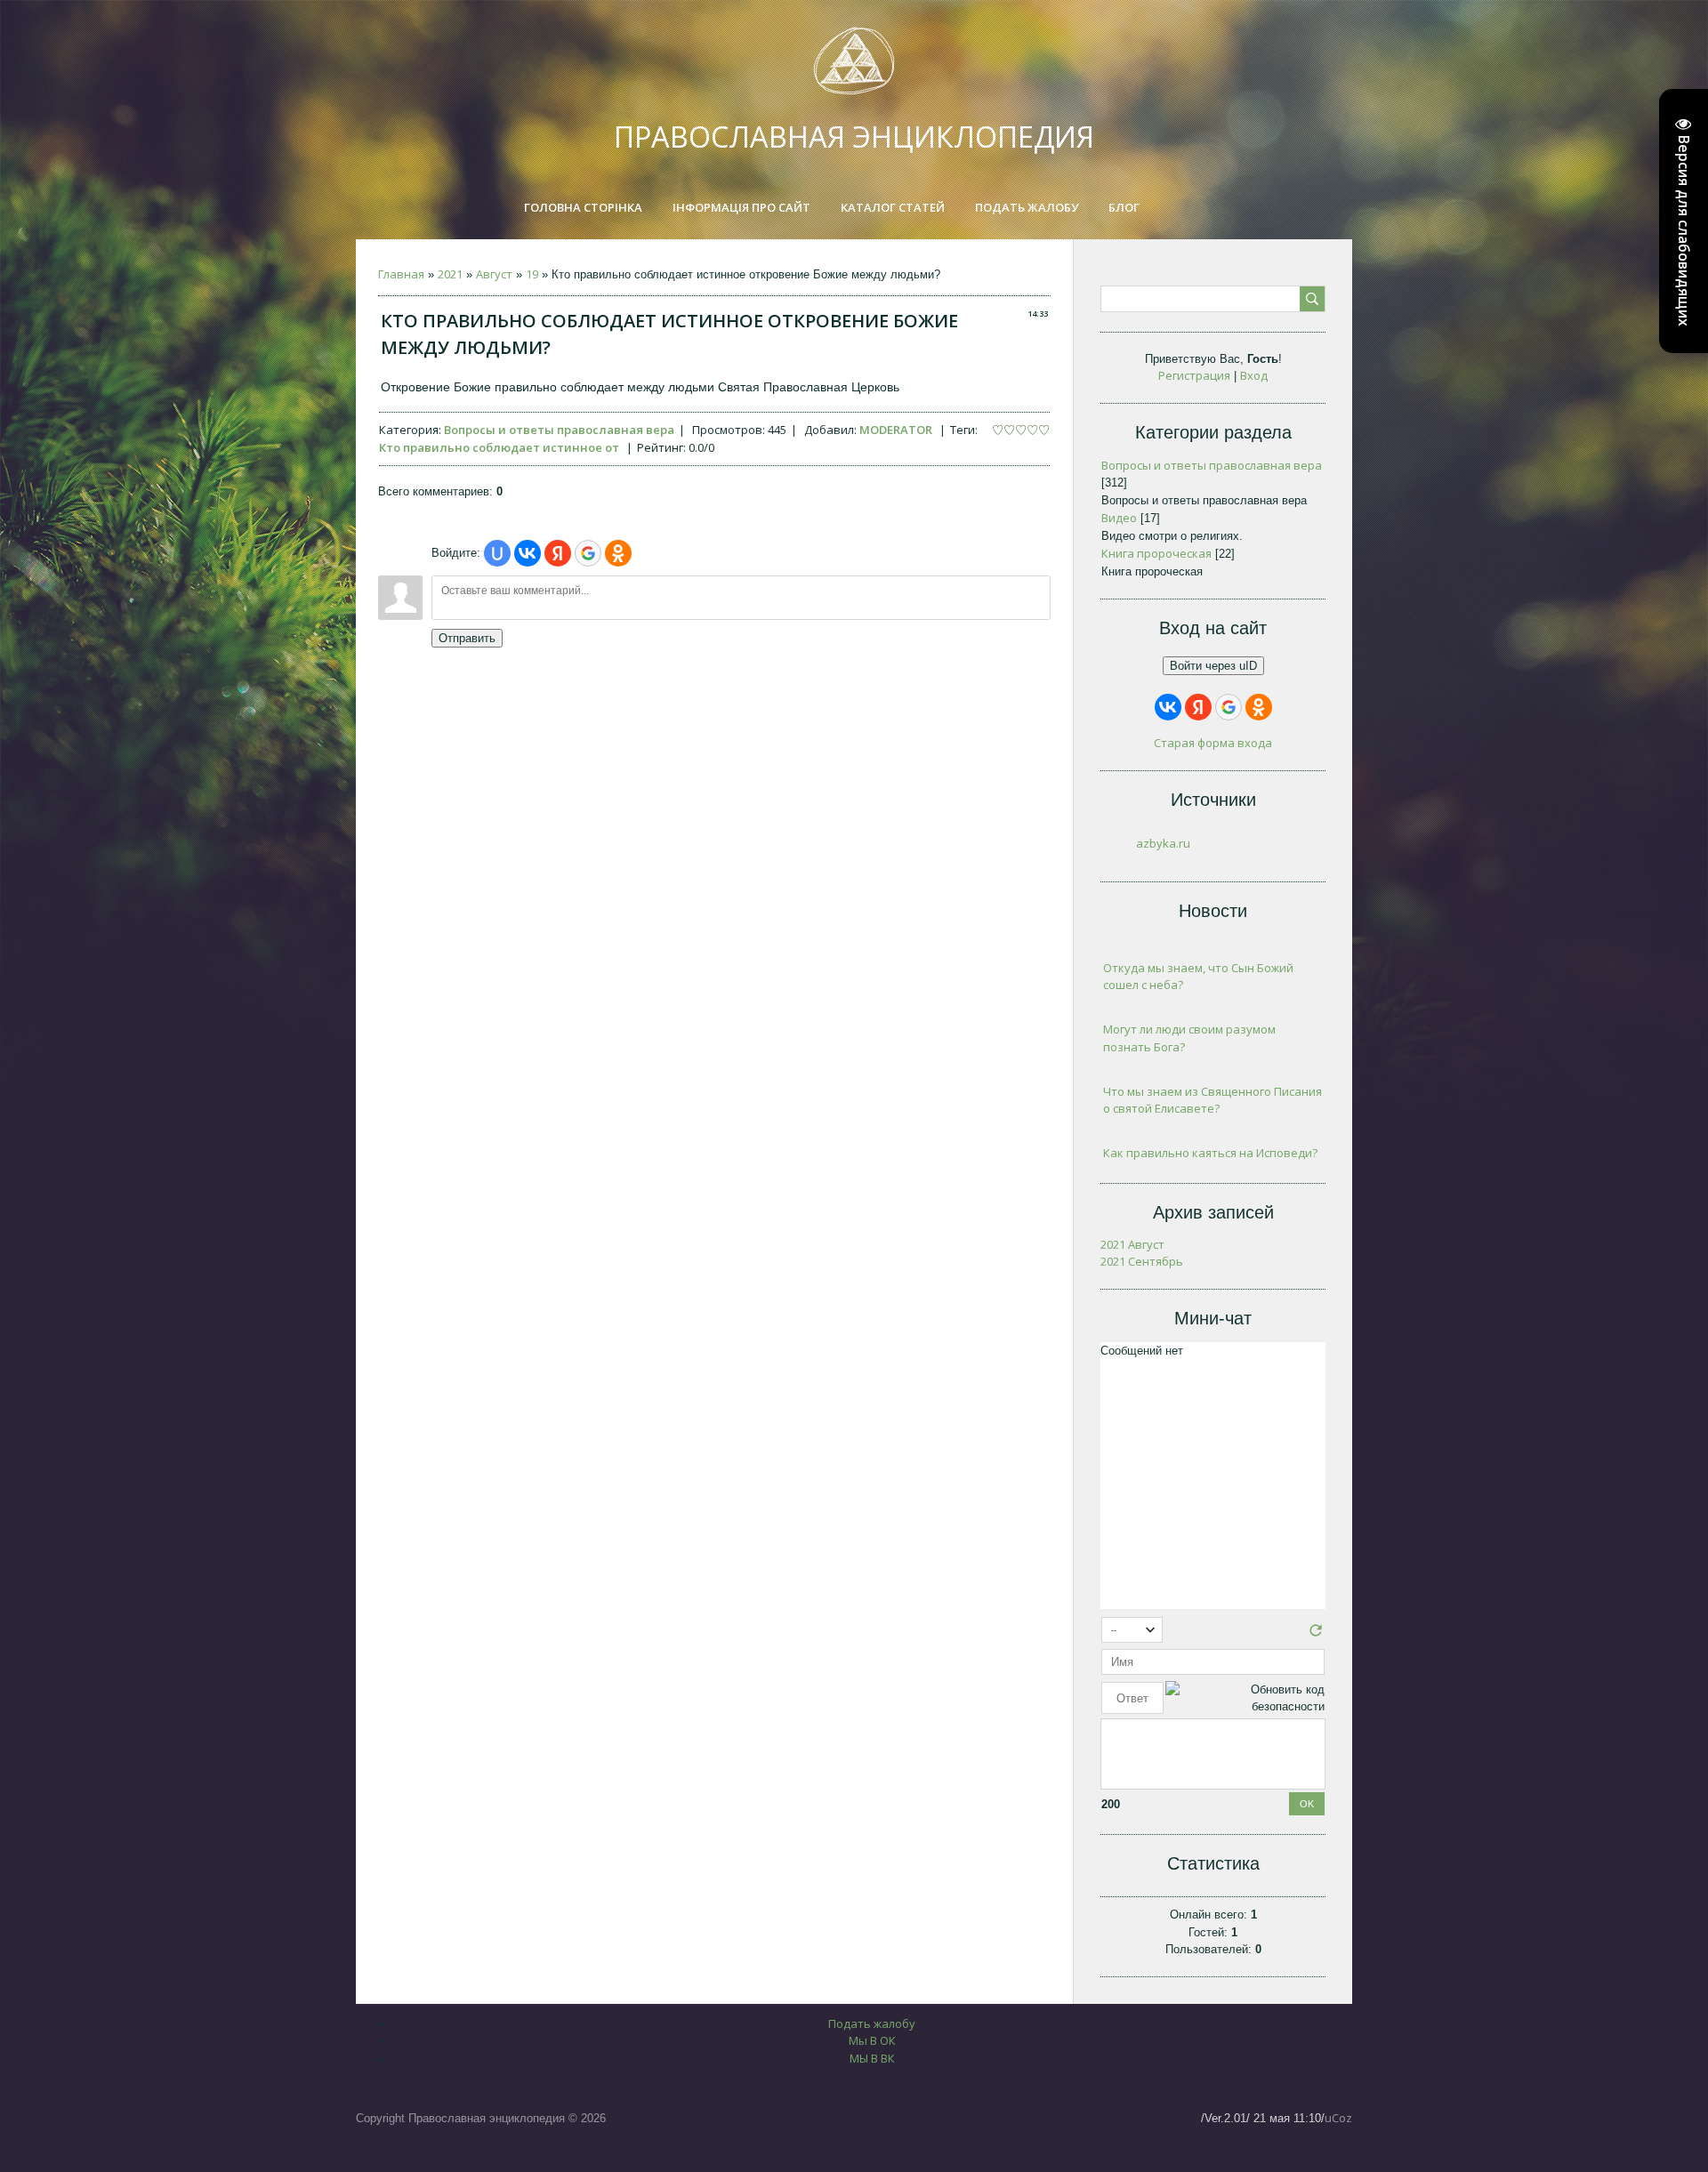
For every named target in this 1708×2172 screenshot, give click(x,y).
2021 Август (1132, 1244)
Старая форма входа (1213, 743)
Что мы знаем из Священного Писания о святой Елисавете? (1213, 1100)
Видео (1119, 518)
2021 (450, 274)
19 (532, 274)
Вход (1254, 375)
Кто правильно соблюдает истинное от (499, 447)
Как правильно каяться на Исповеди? (1210, 1153)
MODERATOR (896, 430)
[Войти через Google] (588, 553)
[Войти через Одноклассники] (618, 553)
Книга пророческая (1156, 553)
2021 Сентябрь (1142, 1261)
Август (494, 274)
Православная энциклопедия (854, 137)
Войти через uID (1213, 666)
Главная (401, 274)
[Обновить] (1316, 1635)
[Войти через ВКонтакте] (528, 553)
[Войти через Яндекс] (558, 553)
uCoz (1338, 2118)
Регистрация (1194, 375)
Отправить (467, 638)
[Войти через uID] (497, 553)
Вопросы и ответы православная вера (559, 430)
